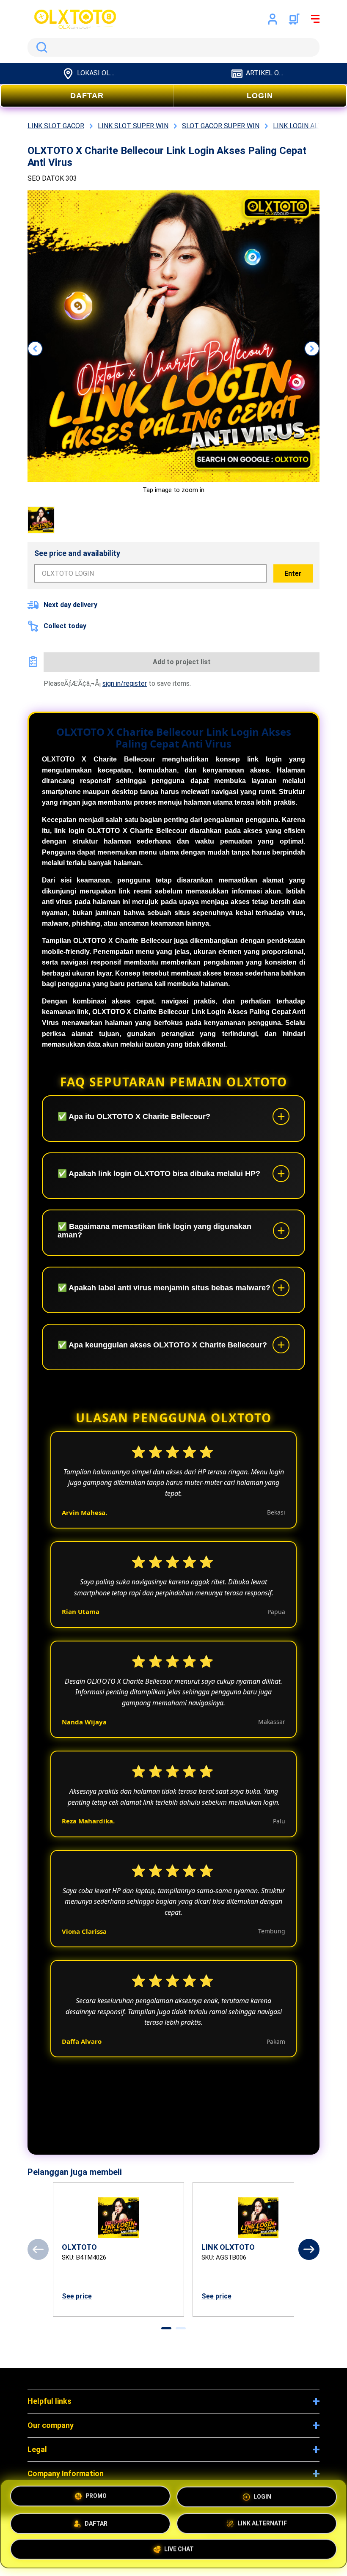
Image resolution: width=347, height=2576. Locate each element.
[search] (173, 47)
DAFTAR (87, 96)
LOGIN (260, 96)
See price (77, 2296)
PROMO (96, 2496)
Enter (293, 573)
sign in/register (125, 683)
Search (40, 47)
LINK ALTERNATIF (262, 2520)
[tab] (166, 2328)
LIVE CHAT (179, 2547)
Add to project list (182, 662)
